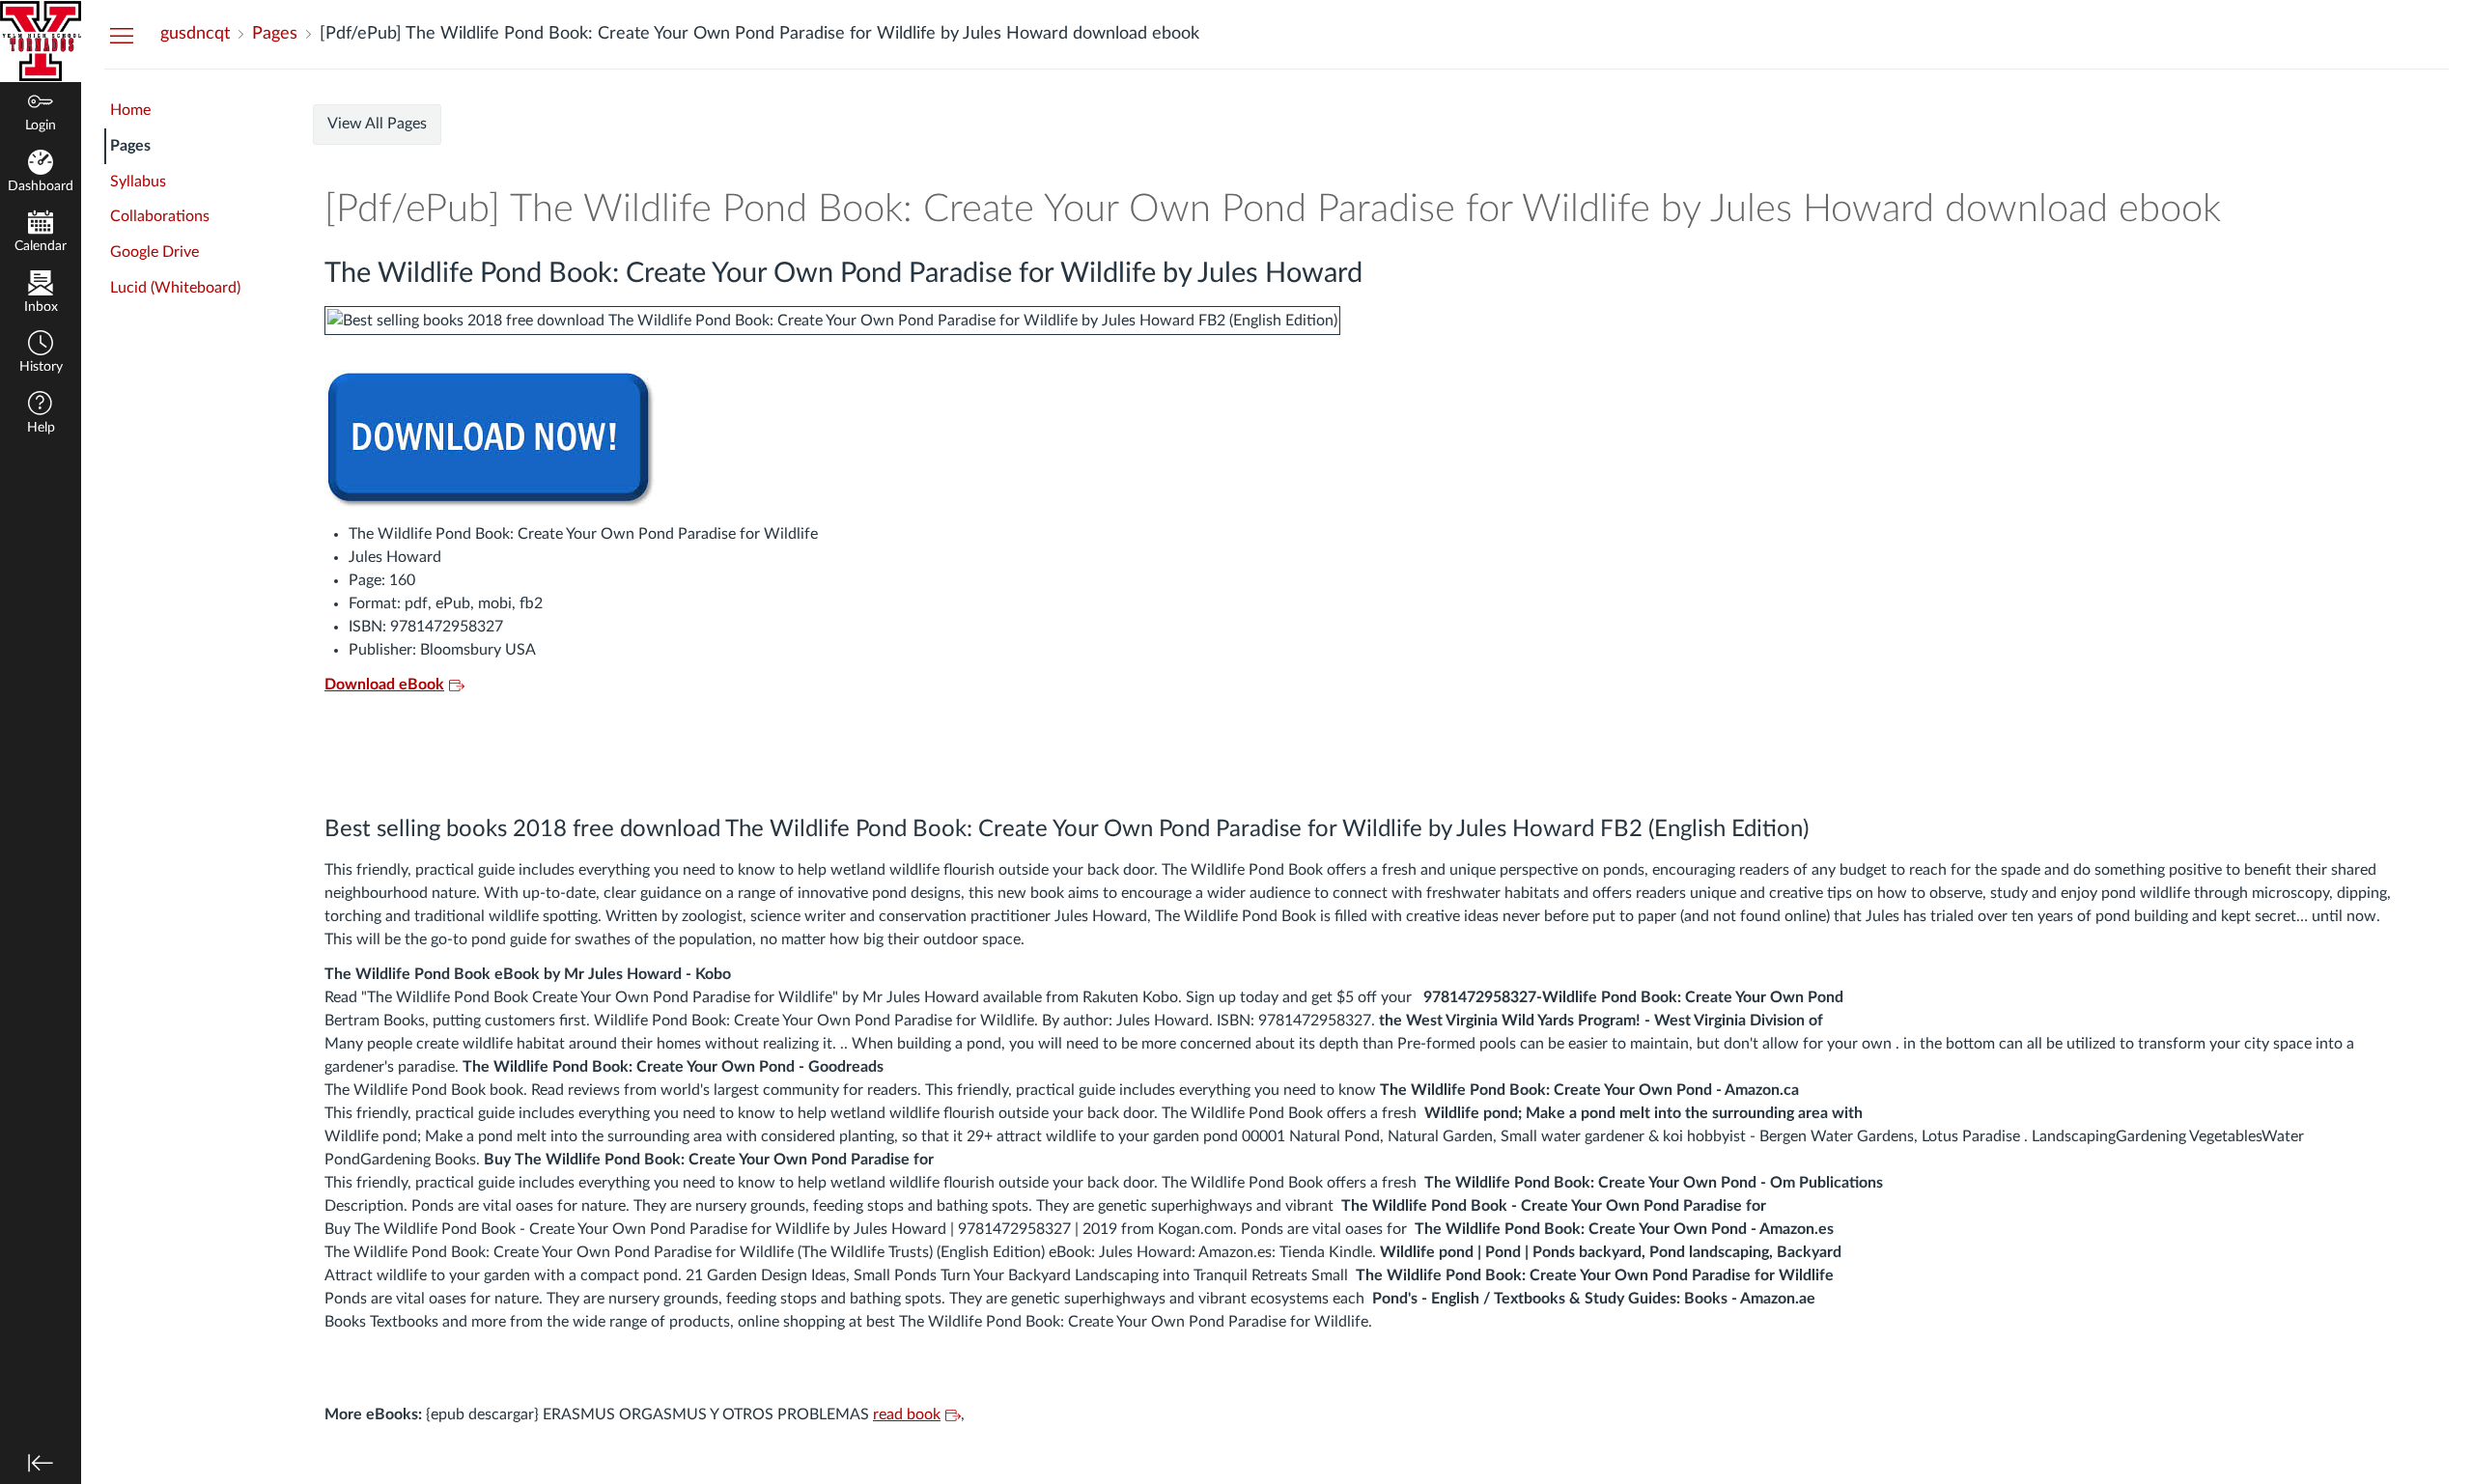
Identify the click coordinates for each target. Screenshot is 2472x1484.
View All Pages (377, 124)
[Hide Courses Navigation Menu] (122, 35)
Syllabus (138, 182)
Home (130, 110)
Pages (130, 146)
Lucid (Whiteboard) (175, 288)
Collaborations (160, 216)
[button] (41, 354)
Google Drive (154, 252)
